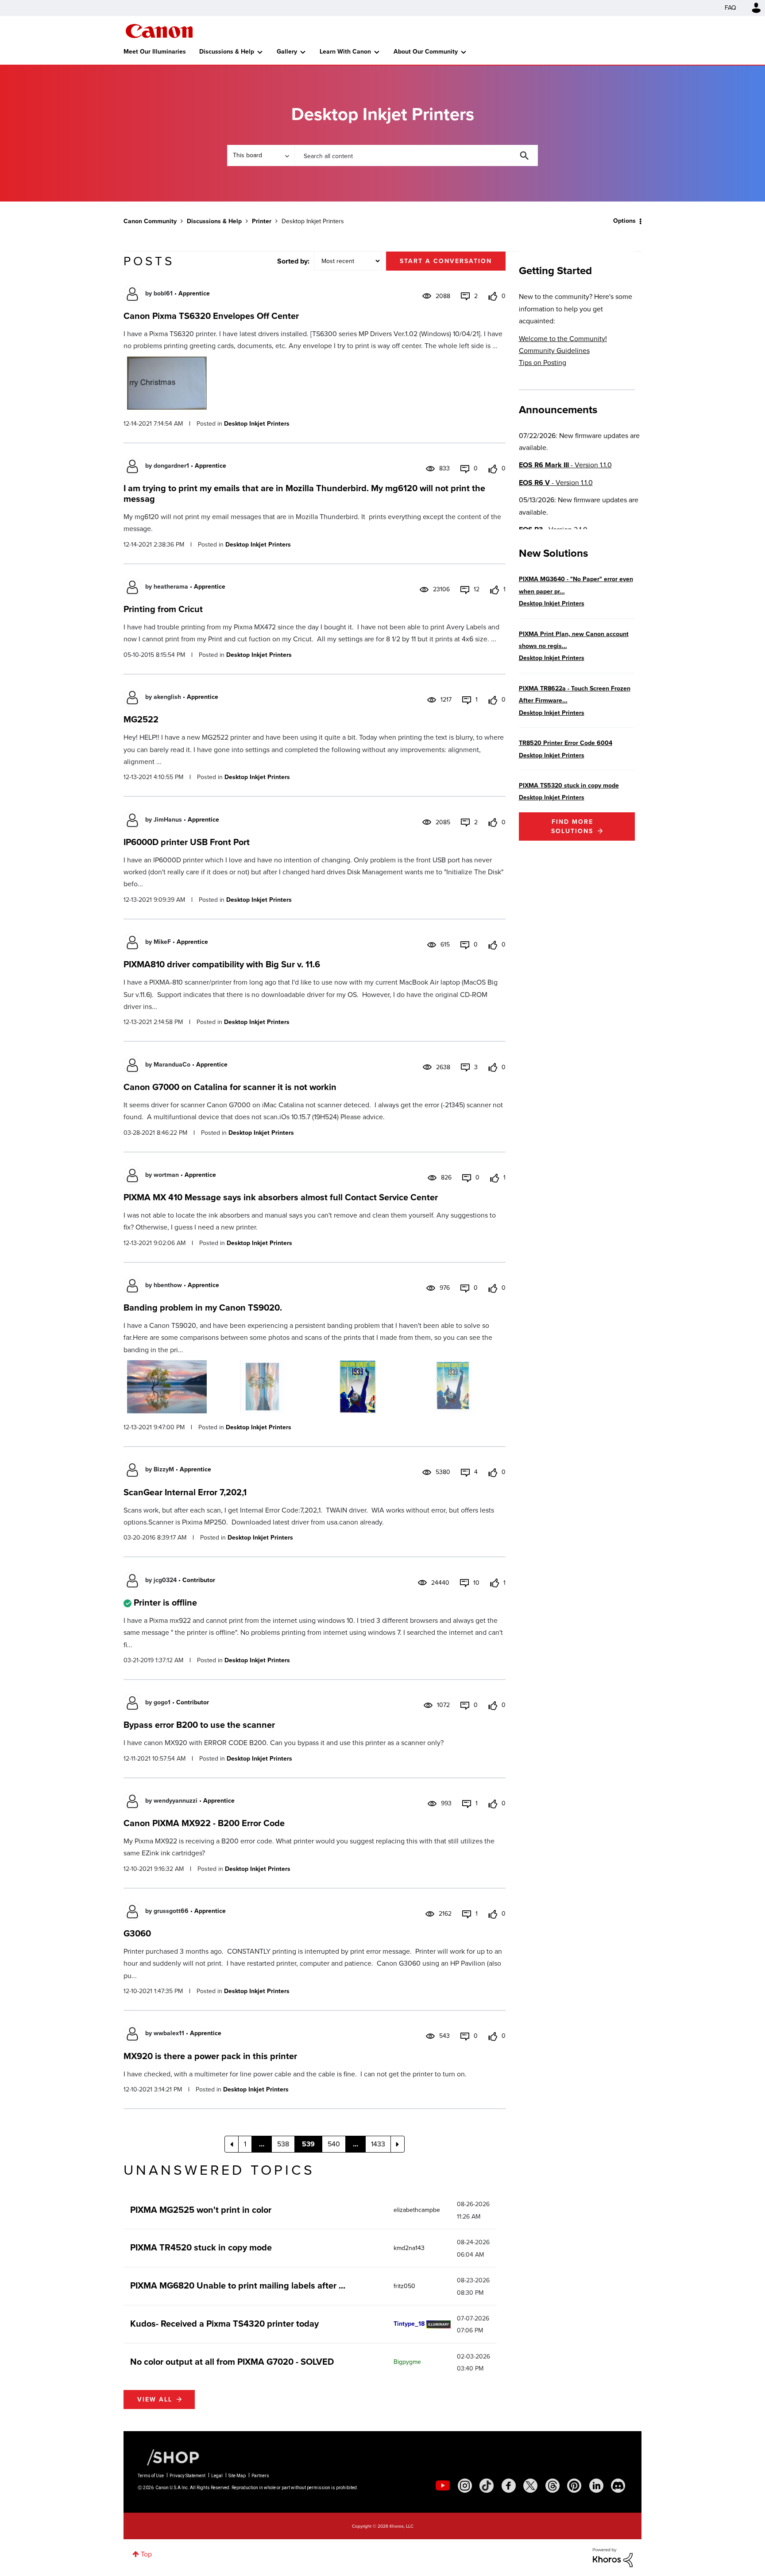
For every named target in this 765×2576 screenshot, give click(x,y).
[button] (506, 1217)
